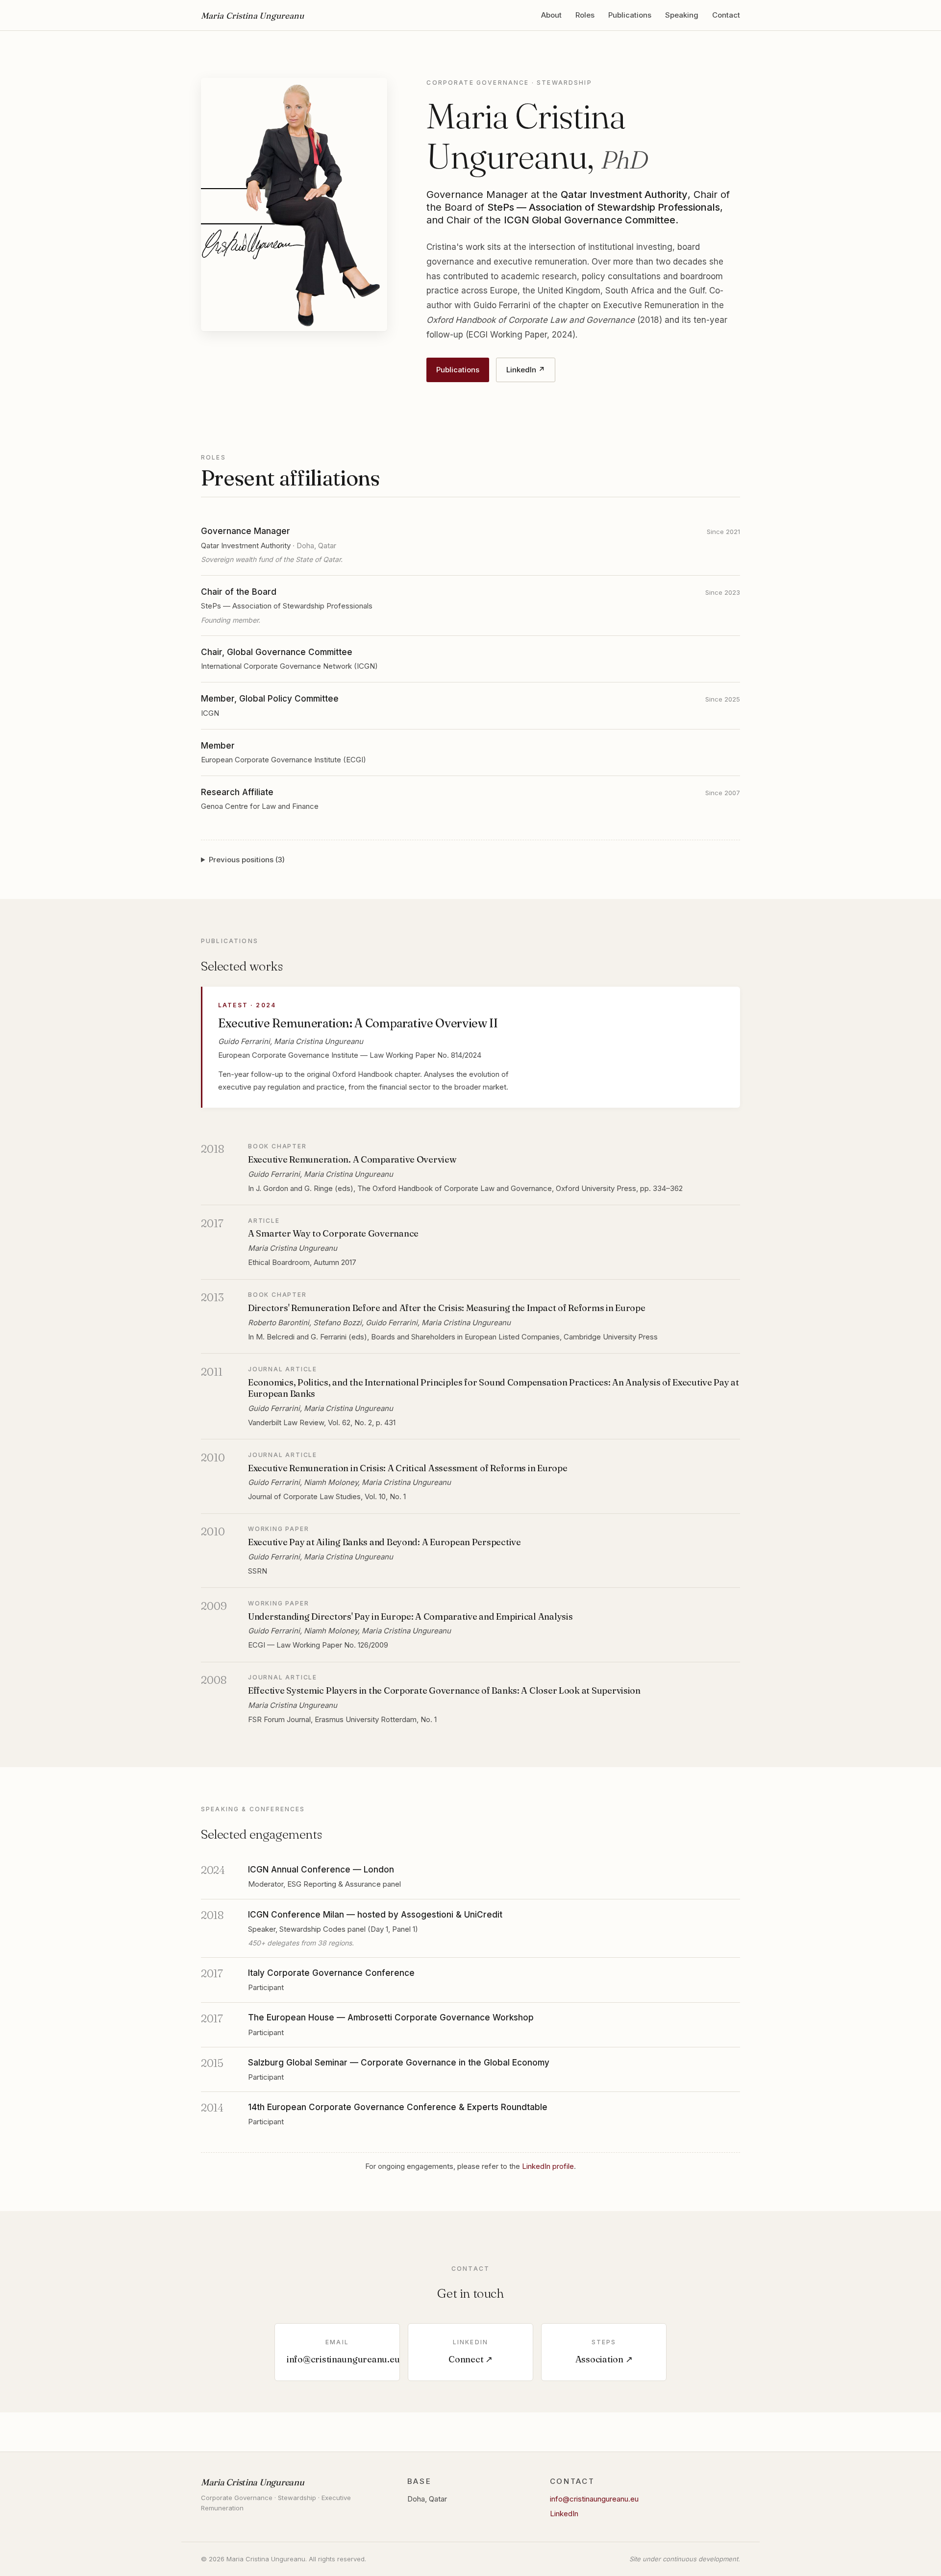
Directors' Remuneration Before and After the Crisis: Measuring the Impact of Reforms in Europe (447, 1308)
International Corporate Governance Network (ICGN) (289, 666)
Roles (585, 15)
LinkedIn (564, 2514)
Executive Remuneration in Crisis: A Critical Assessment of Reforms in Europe (408, 1468)
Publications (630, 15)
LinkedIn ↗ (526, 370)
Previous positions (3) (247, 860)
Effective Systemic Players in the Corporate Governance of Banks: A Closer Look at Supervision (444, 1690)
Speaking (682, 15)
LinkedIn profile (548, 2166)
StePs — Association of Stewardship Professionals (287, 606)
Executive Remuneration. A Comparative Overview (352, 1159)
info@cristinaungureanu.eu (594, 2499)
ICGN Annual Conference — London (321, 1870)
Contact (726, 15)
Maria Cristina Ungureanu (252, 15)
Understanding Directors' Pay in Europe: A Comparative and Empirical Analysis (410, 1616)
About (551, 15)
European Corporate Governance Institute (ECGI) (284, 760)
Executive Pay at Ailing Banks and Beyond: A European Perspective (384, 1542)
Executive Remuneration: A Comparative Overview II (358, 1023)
